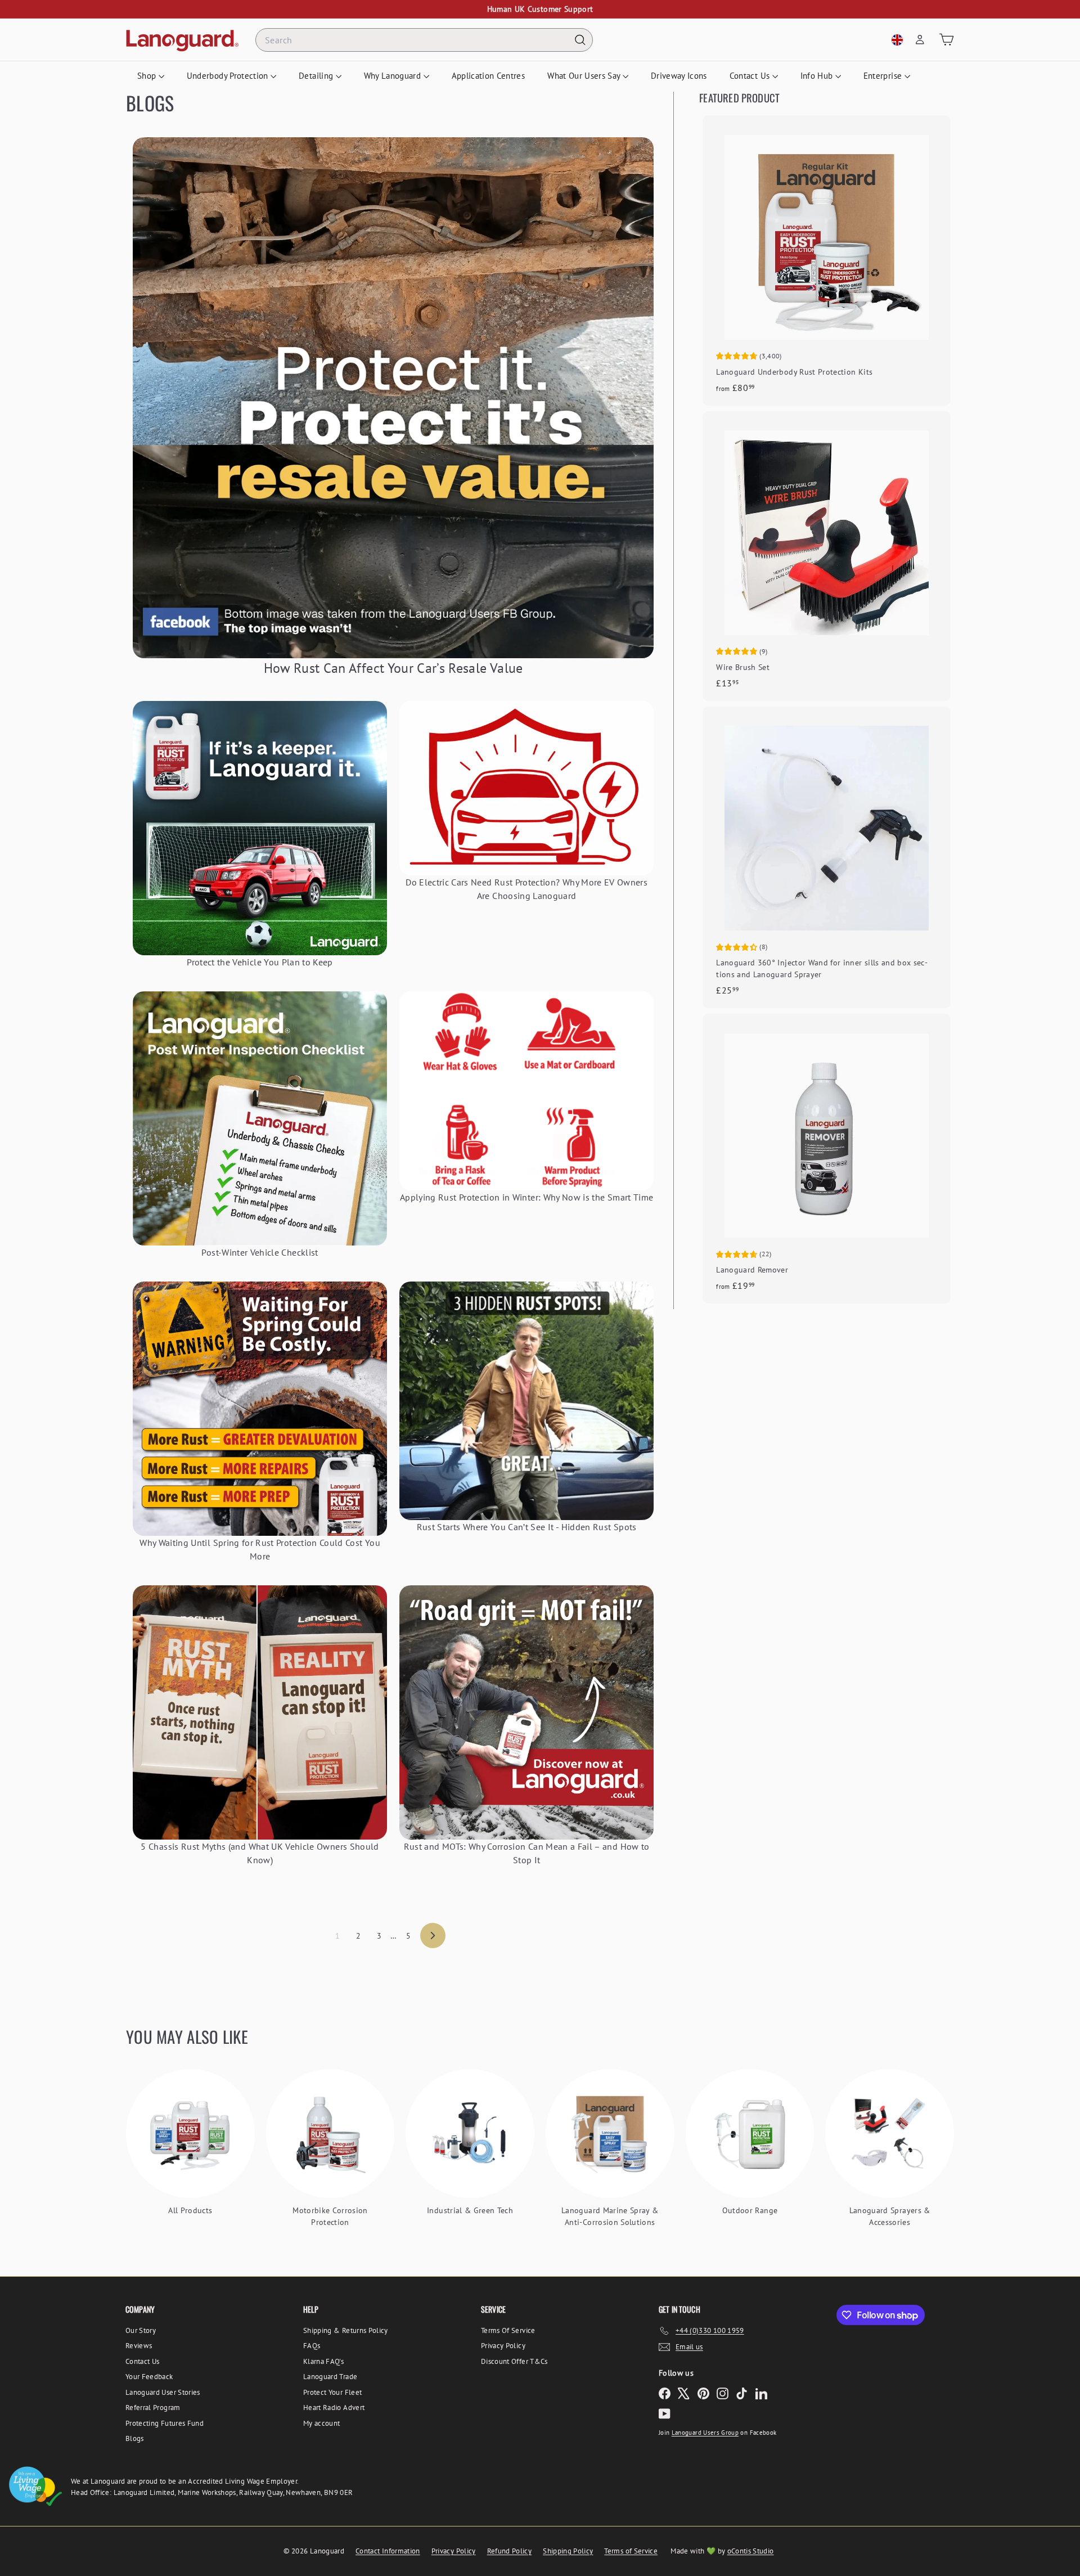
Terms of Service (631, 2551)
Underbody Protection (229, 76)
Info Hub (818, 76)
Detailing (317, 76)
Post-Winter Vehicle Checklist (260, 1252)
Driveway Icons (679, 76)
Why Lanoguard (394, 76)
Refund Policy (510, 2551)
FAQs (312, 2346)
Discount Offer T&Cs (514, 2361)
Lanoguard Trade (330, 2377)
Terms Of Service (508, 2330)
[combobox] (424, 40)
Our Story (141, 2330)
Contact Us (751, 76)
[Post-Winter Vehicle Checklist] (260, 1118)
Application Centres (489, 76)
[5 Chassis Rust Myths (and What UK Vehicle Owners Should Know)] (260, 1712)
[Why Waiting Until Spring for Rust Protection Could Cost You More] (260, 1409)
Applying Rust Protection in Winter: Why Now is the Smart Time (526, 1197)
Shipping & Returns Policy (346, 2330)
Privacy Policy (503, 2346)
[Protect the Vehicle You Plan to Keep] (260, 828)
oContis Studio (751, 2551)
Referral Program (153, 2408)
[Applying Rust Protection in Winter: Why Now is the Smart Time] (526, 1091)
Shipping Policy (568, 2551)
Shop (148, 76)
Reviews (139, 2346)
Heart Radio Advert (334, 2408)
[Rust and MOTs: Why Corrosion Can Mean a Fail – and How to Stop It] (526, 1712)
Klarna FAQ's (323, 2361)
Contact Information (388, 2551)
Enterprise (884, 76)
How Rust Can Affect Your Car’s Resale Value (393, 668)
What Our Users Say (585, 76)
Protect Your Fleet (332, 2392)
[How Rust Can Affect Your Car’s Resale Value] (393, 398)
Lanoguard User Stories (163, 2392)
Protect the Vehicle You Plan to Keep (260, 962)
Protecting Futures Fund (165, 2423)
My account (322, 2423)
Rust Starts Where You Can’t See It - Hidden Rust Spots (527, 1527)
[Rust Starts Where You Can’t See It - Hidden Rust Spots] (526, 1401)
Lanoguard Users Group (705, 2433)
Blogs (135, 2438)
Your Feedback (149, 2377)
